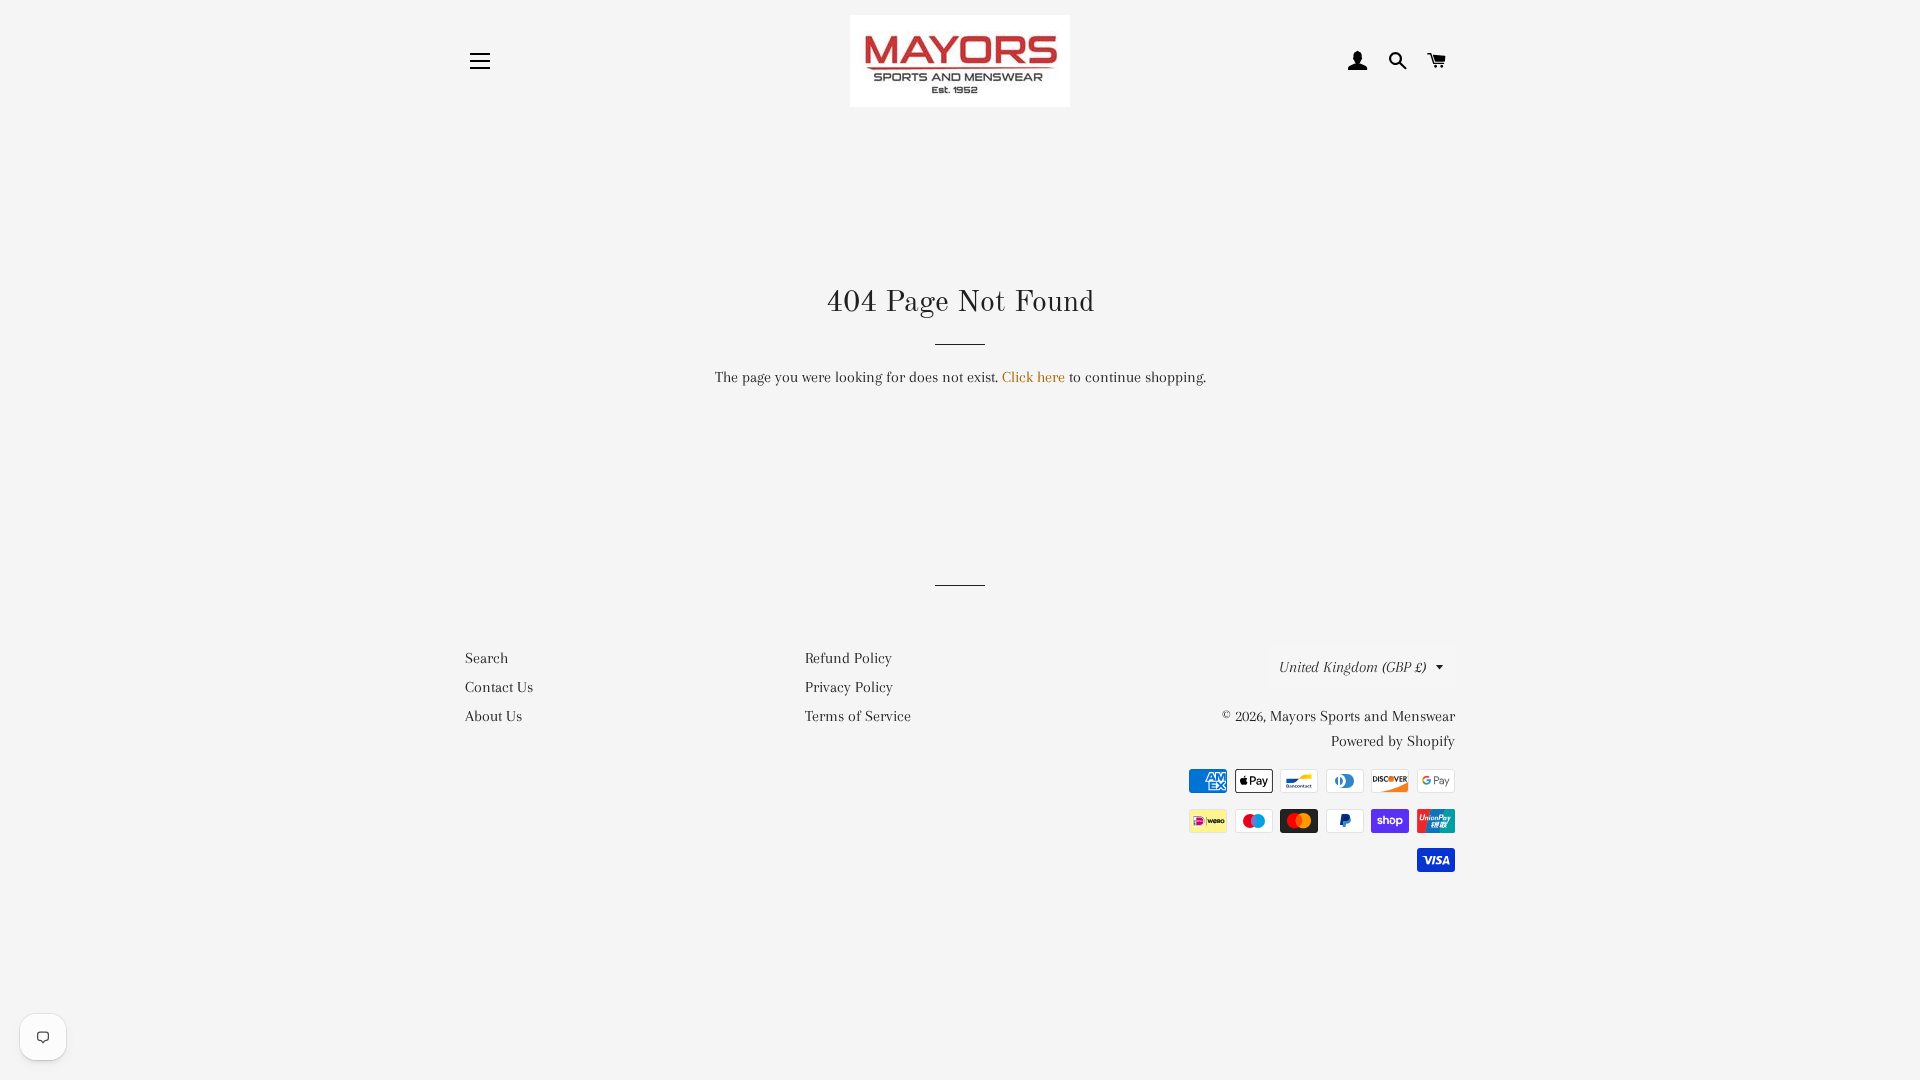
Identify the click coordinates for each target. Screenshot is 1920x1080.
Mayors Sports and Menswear (1362, 716)
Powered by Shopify (1393, 741)
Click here (1033, 377)
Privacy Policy (849, 687)
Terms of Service (858, 716)
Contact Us (499, 687)
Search (486, 658)
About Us (493, 716)
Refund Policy (848, 658)
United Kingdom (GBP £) (1352, 667)
